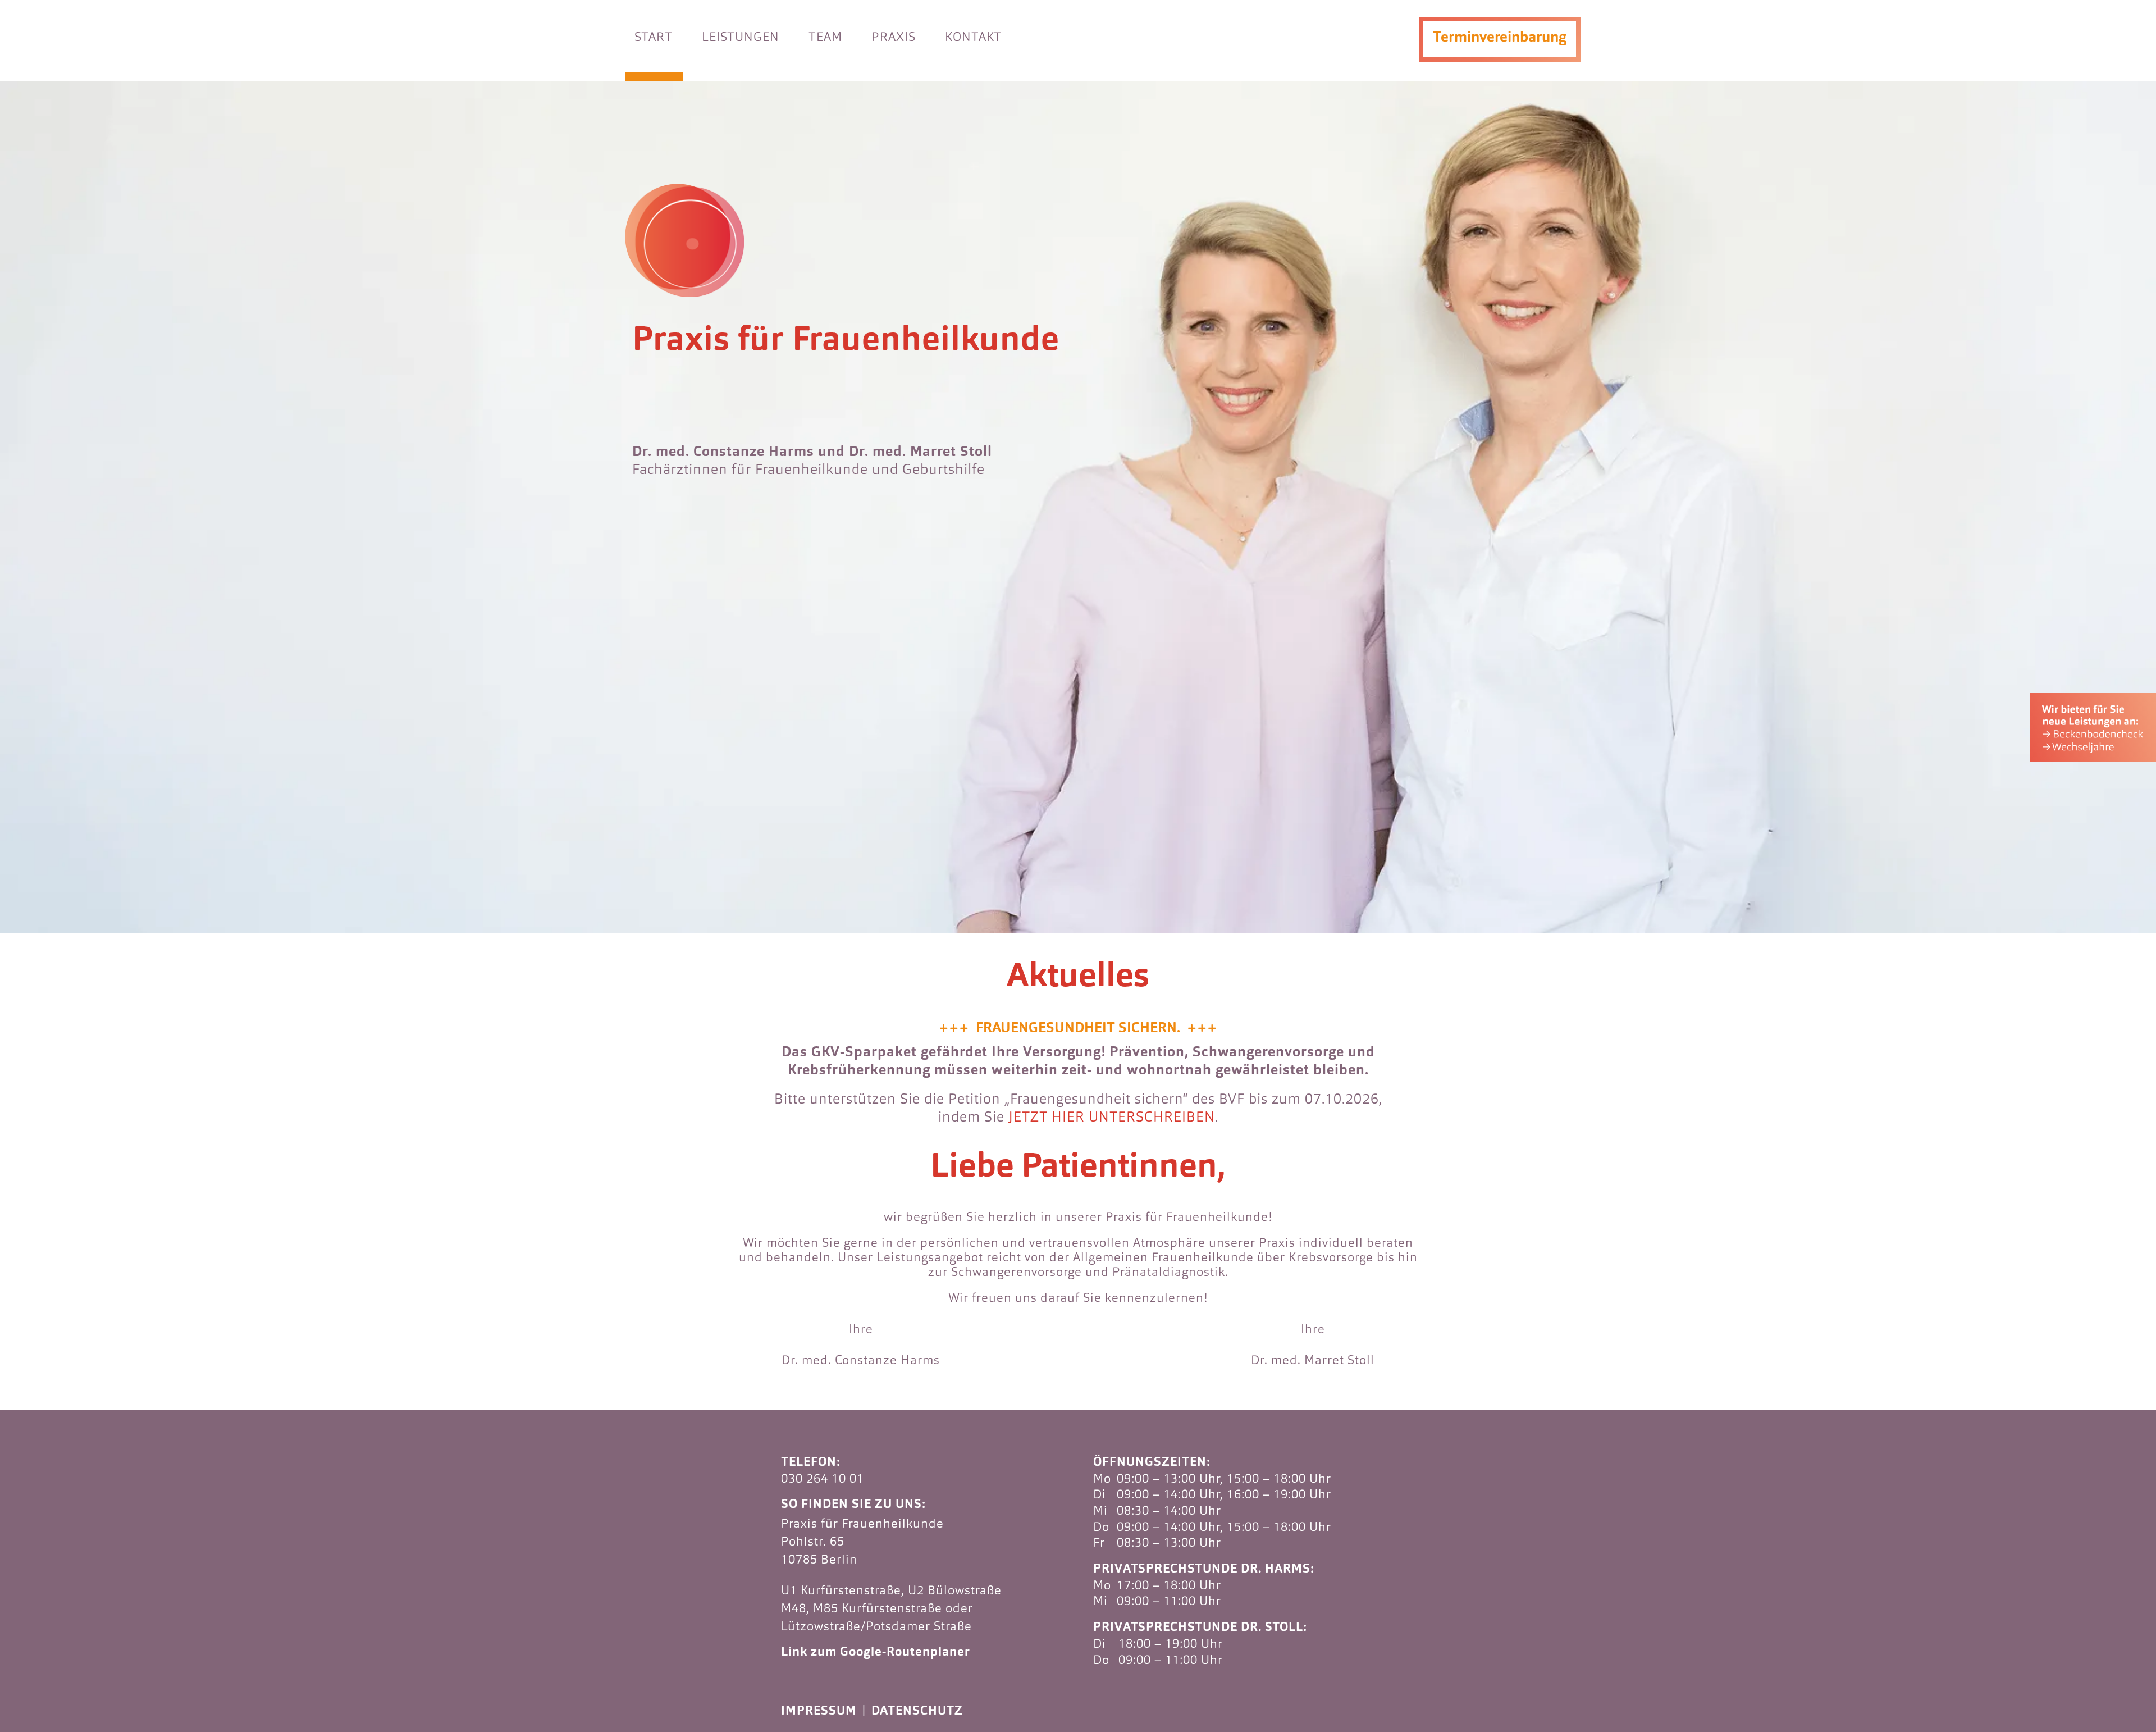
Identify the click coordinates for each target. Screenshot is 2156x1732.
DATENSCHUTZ (917, 1712)
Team (825, 38)
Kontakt (973, 38)
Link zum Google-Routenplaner (876, 1653)
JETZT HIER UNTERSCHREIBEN (1112, 1118)
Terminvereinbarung (1500, 38)
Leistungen (741, 38)
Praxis (894, 38)
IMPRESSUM (819, 1712)
